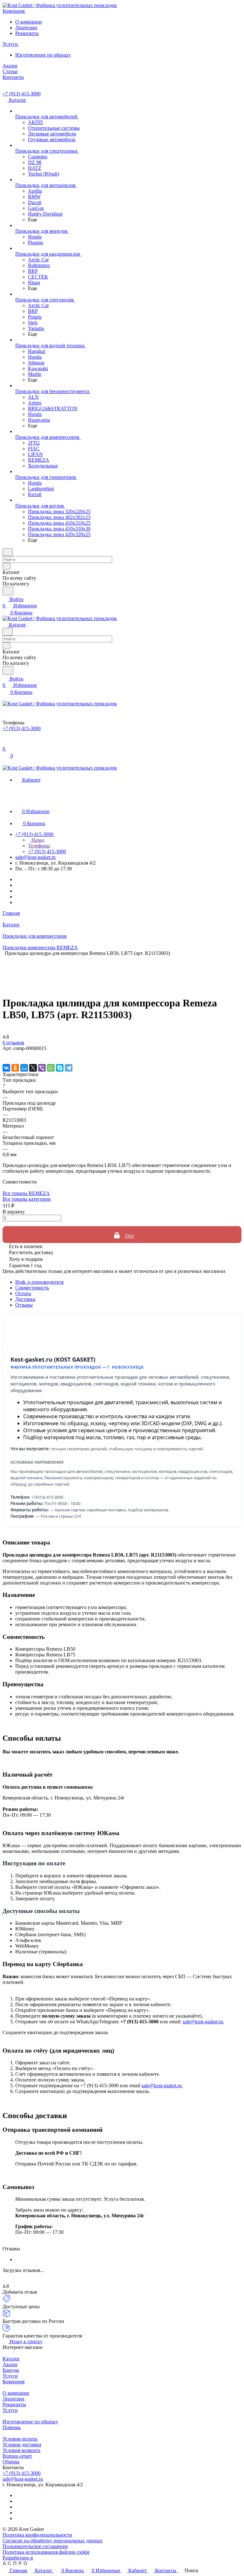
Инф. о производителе (40, 1282)
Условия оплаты (20, 2439)
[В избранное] (5, 1055)
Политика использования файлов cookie (46, 2552)
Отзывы (24, 1305)
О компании (29, 22)
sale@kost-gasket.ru (35, 857)
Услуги (10, 2376)
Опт (129, 1236)
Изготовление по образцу (43, 55)
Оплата (23, 1293)
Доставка (25, 1299)
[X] (33, 1068)
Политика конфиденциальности (37, 2535)
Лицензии (26, 28)
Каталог (11, 2359)
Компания (14, 2382)
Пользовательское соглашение (35, 2546)
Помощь (12, 2427)
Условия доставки (22, 2445)
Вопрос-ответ (17, 2456)
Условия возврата (21, 2450)
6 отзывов (13, 1043)
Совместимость (32, 1288)
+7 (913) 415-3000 (22, 94)
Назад (37, 840)
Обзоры (11, 2462)
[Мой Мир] (24, 1068)
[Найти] (8, 591)
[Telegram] (69, 1068)
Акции (10, 2364)
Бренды (11, 2370)
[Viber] (42, 1068)
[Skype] (60, 1068)
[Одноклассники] (15, 1068)
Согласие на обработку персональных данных (53, 2541)
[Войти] (5, 742)
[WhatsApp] (51, 1068)
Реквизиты (27, 33)
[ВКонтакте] (6, 1068)
